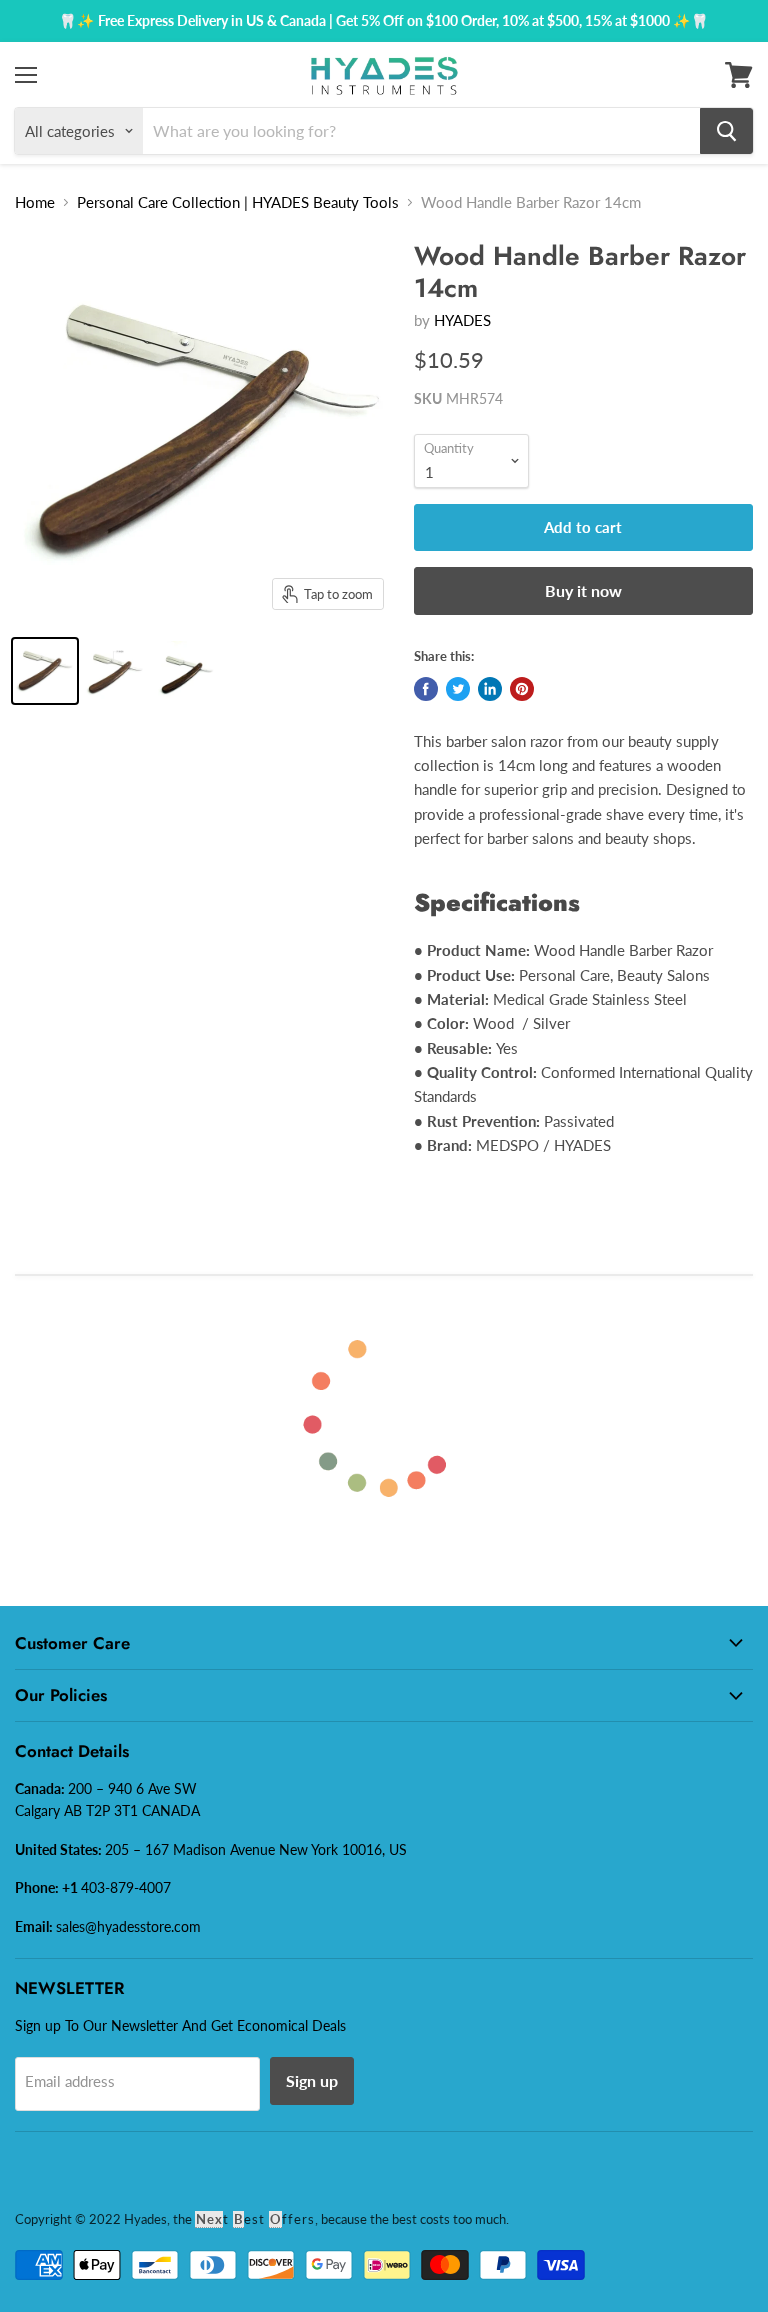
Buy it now (583, 590)
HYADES (462, 320)
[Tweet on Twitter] (458, 689)
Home (35, 202)
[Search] (726, 131)
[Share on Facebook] (426, 689)
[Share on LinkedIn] (490, 689)
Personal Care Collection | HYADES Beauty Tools (238, 202)
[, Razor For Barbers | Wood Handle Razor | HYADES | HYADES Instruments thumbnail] (115, 671)
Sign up (312, 2080)
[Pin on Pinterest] (522, 689)
